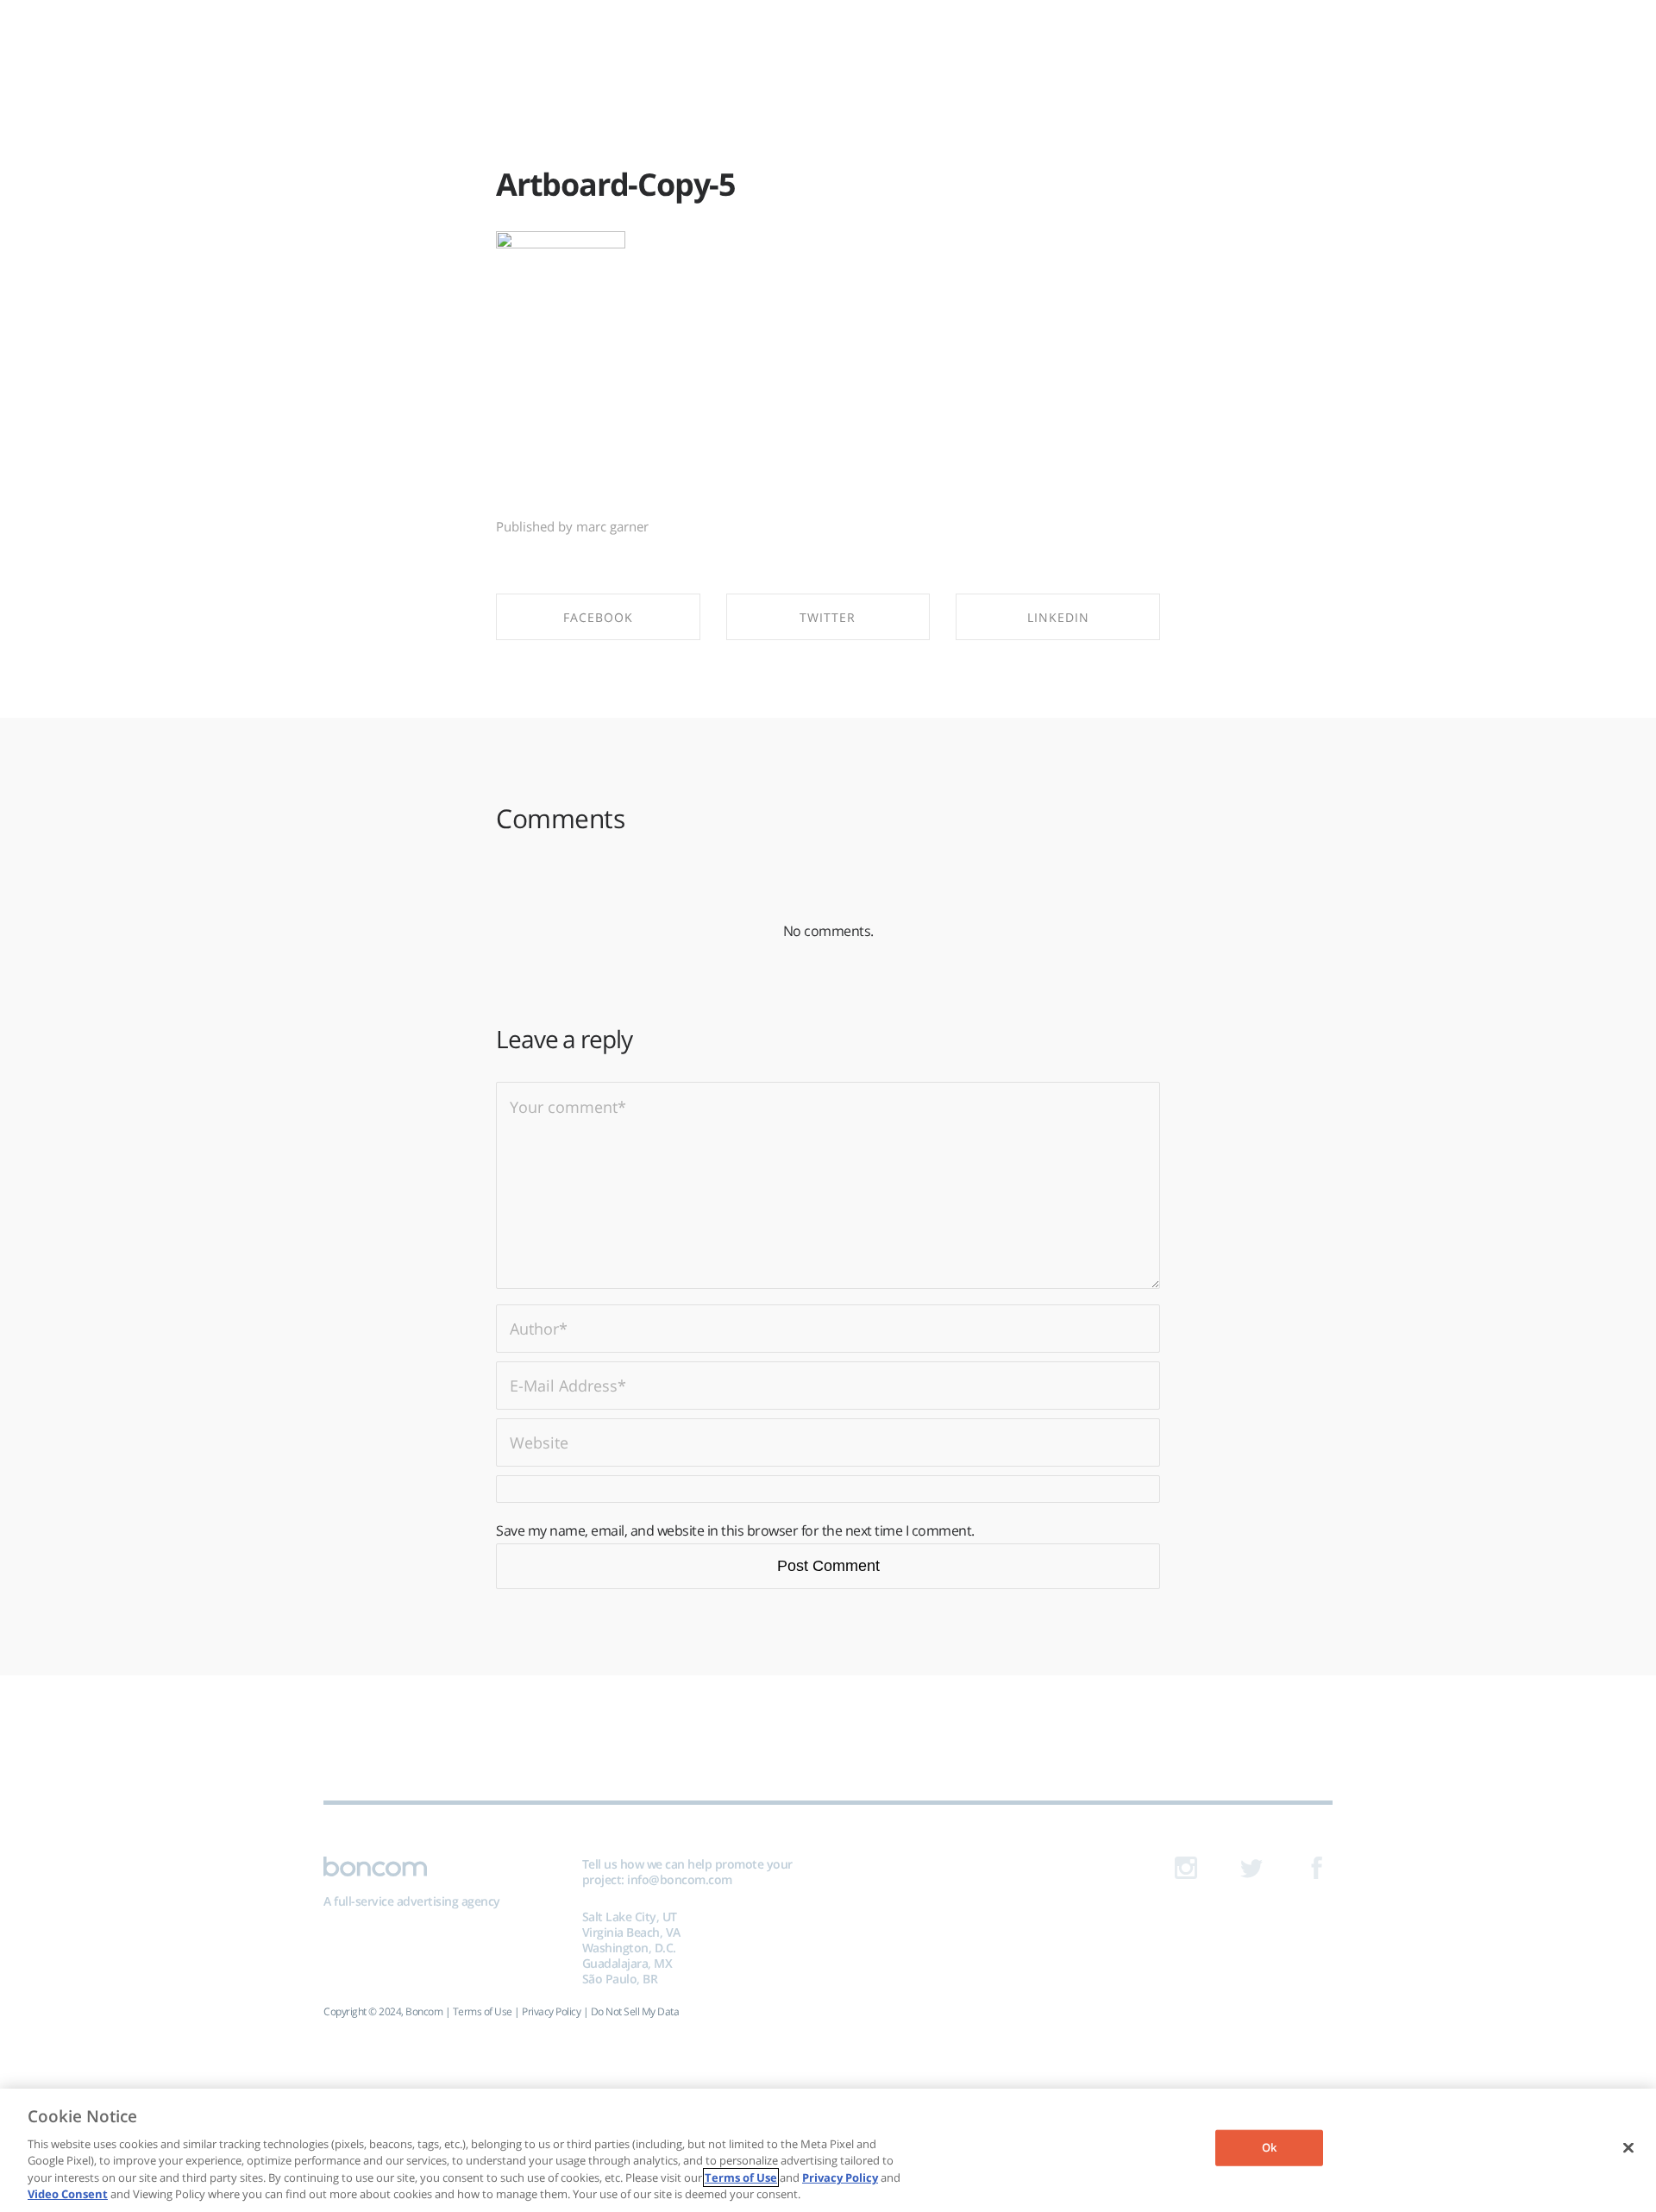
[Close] (1628, 2148)
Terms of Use (483, 2011)
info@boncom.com (680, 1879)
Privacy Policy (551, 2011)
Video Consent (68, 2194)
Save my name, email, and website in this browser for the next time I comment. (735, 1530)
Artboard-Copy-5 (616, 184)
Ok (1269, 2147)
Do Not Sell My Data (635, 2011)
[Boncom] (828, 41)
